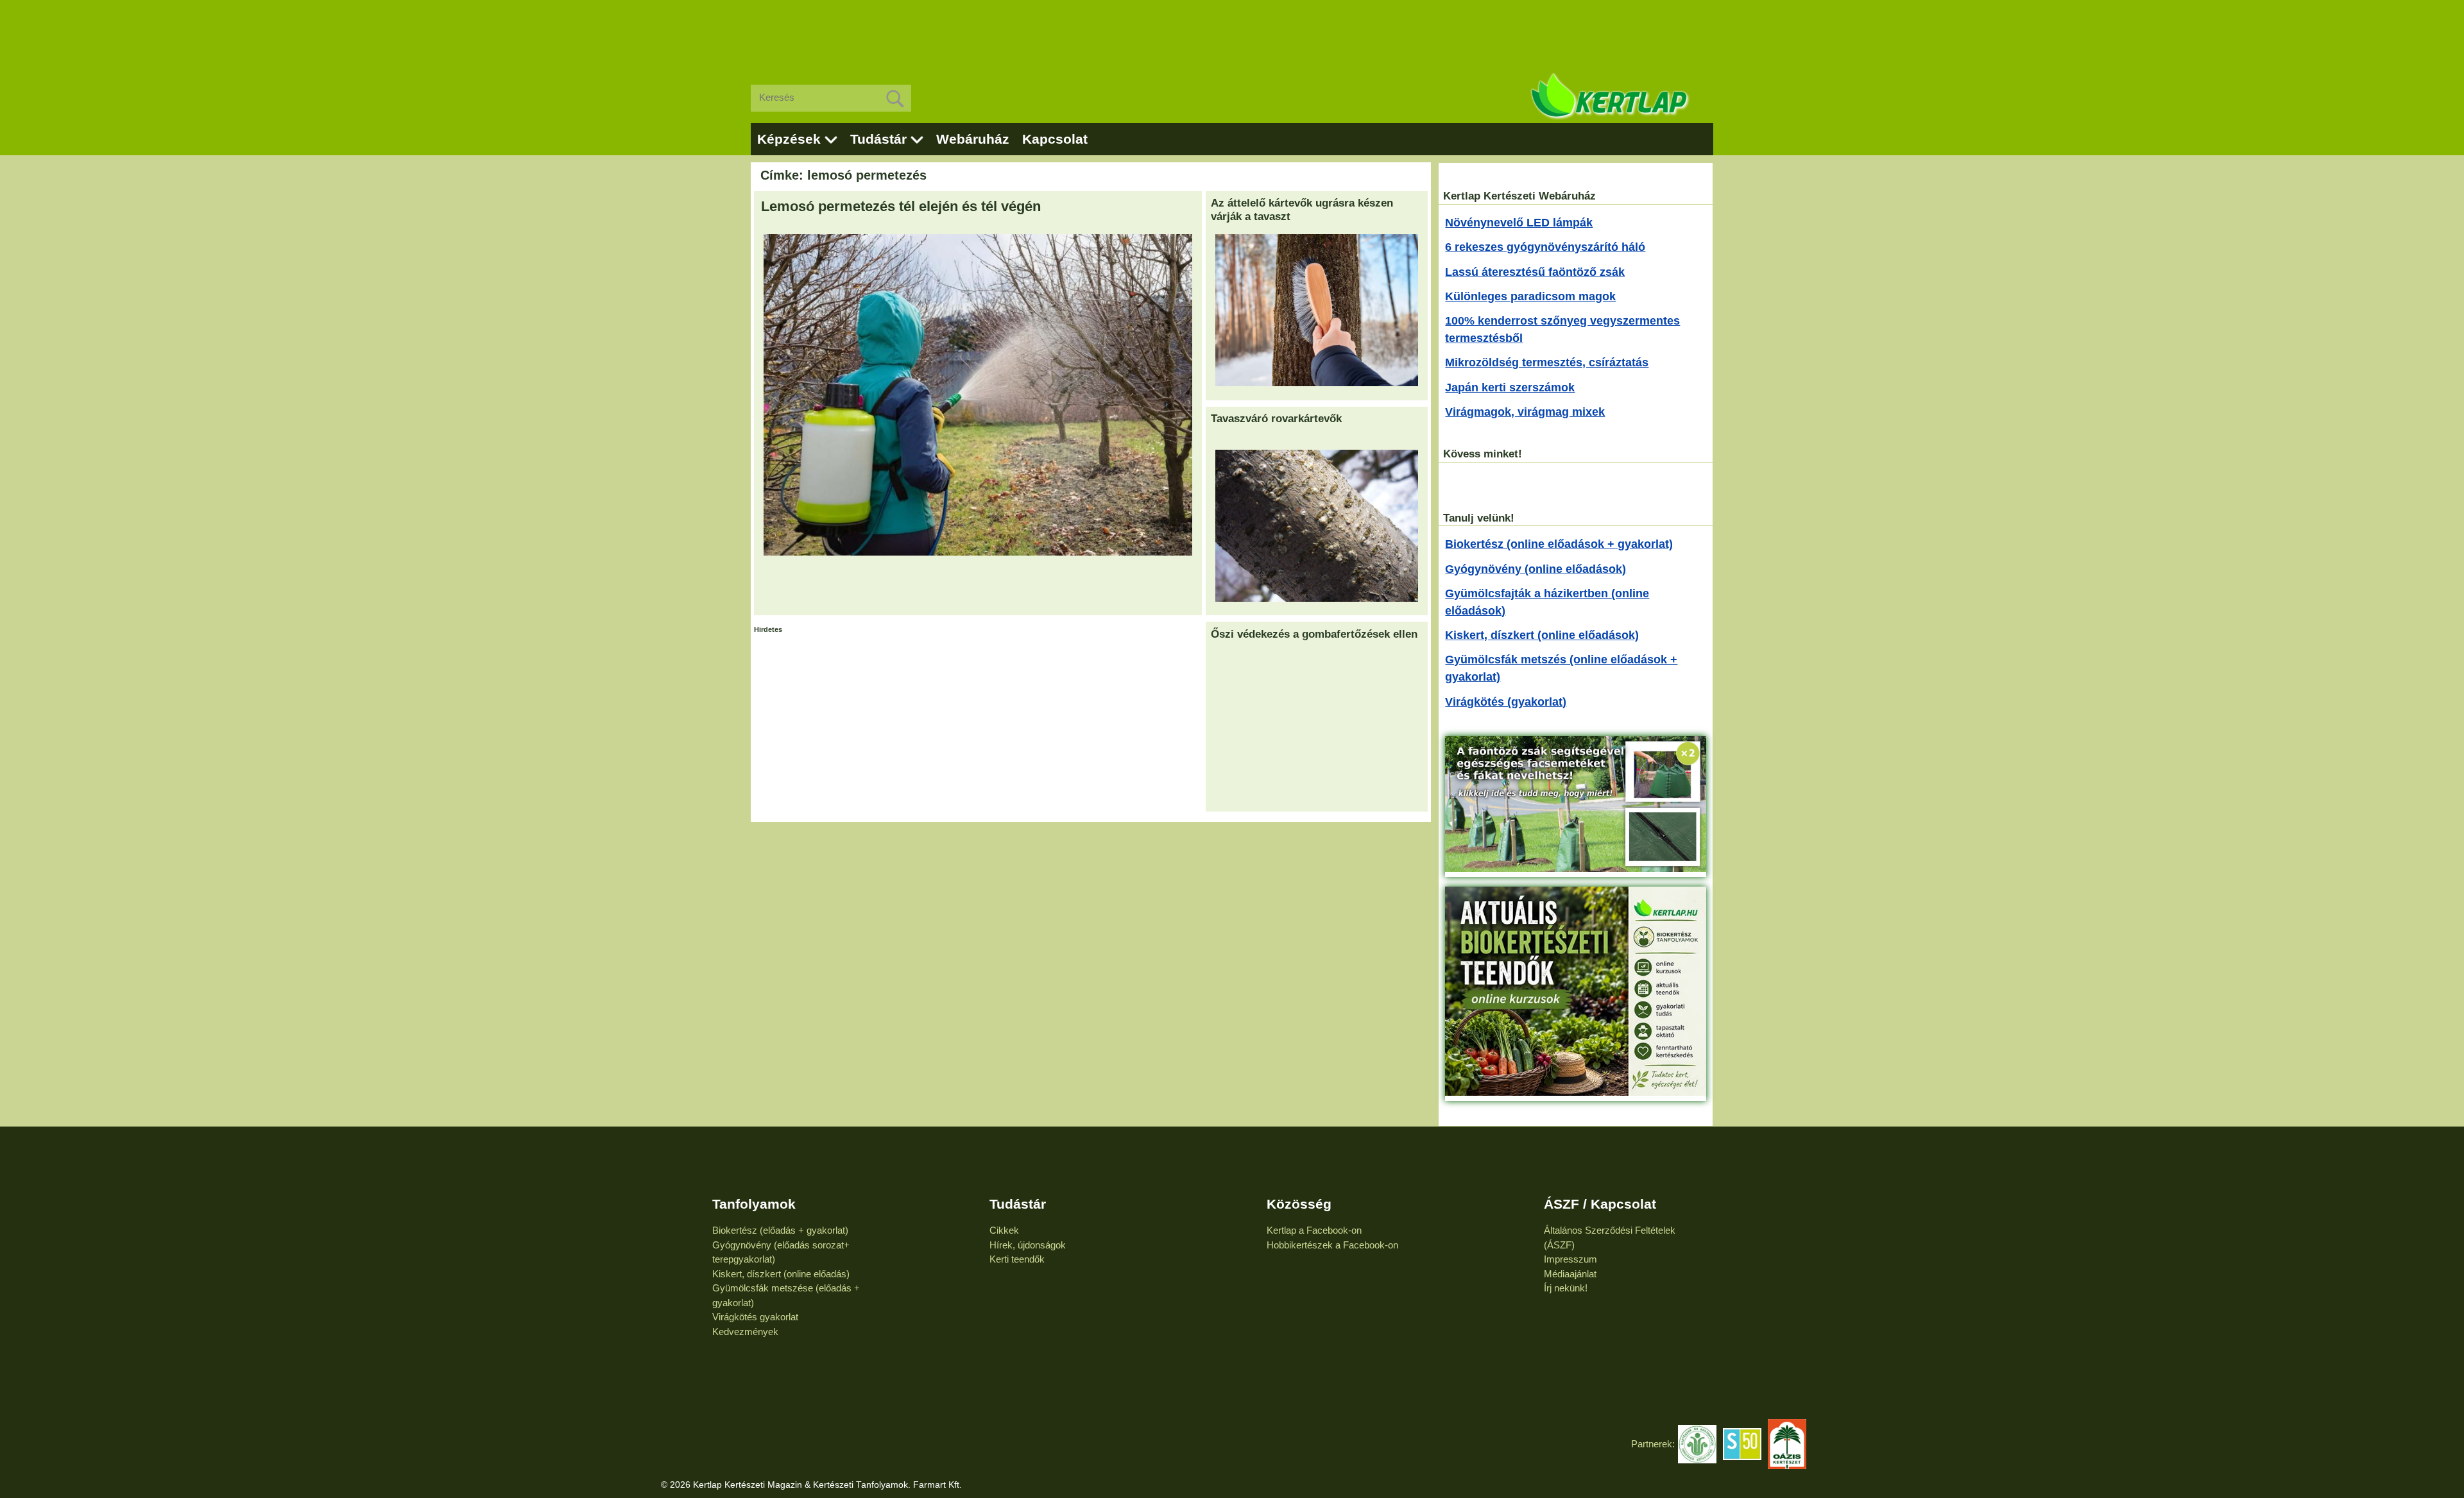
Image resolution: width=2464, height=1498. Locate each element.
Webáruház (973, 139)
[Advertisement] (1232, 32)
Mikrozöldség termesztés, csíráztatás (1547, 362)
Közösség (1299, 1204)
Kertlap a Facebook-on (1314, 1230)
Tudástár (878, 139)
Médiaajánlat (1570, 1274)
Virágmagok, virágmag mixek (1525, 412)
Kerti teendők (1017, 1259)
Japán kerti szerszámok (1510, 387)
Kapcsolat (1055, 139)
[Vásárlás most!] (1576, 868)
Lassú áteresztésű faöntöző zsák (1535, 272)
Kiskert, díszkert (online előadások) (1542, 635)
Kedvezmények (745, 1332)
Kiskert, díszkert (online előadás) (781, 1274)
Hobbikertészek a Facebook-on (1332, 1245)
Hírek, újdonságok (1028, 1245)
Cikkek (1004, 1230)
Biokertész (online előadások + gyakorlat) (1559, 544)
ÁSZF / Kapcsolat (1600, 1204)
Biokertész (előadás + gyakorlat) (780, 1230)
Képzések (789, 139)
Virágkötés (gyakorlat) (1506, 702)
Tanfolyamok (754, 1204)
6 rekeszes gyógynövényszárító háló (1545, 247)
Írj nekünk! (1566, 1288)
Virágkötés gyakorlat (755, 1317)
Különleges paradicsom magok (1530, 296)
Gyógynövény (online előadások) (1536, 569)
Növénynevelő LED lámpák (1519, 223)
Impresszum (1570, 1259)
